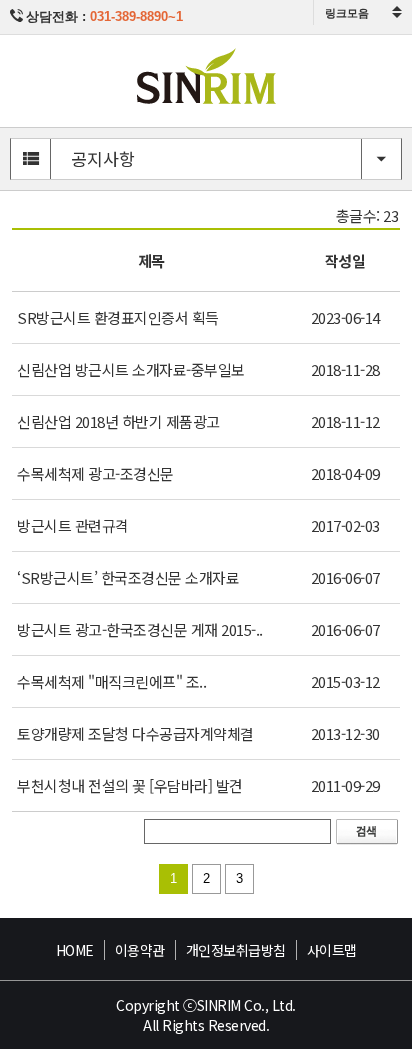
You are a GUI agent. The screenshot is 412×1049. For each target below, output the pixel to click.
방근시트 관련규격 (73, 525)
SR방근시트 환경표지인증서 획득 (118, 317)
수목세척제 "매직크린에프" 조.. (111, 681)
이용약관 (140, 950)
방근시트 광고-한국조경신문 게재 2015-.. (140, 629)
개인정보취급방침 (236, 950)
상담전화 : (104, 16)
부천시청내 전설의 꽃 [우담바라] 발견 (130, 785)
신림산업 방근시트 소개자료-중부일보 (131, 369)
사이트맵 (332, 950)
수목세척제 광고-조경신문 (95, 473)
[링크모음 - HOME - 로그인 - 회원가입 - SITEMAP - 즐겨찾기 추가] (362, 12)
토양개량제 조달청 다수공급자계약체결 (135, 733)
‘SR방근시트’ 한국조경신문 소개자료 (128, 577)
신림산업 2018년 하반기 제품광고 (118, 421)
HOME (75, 950)
